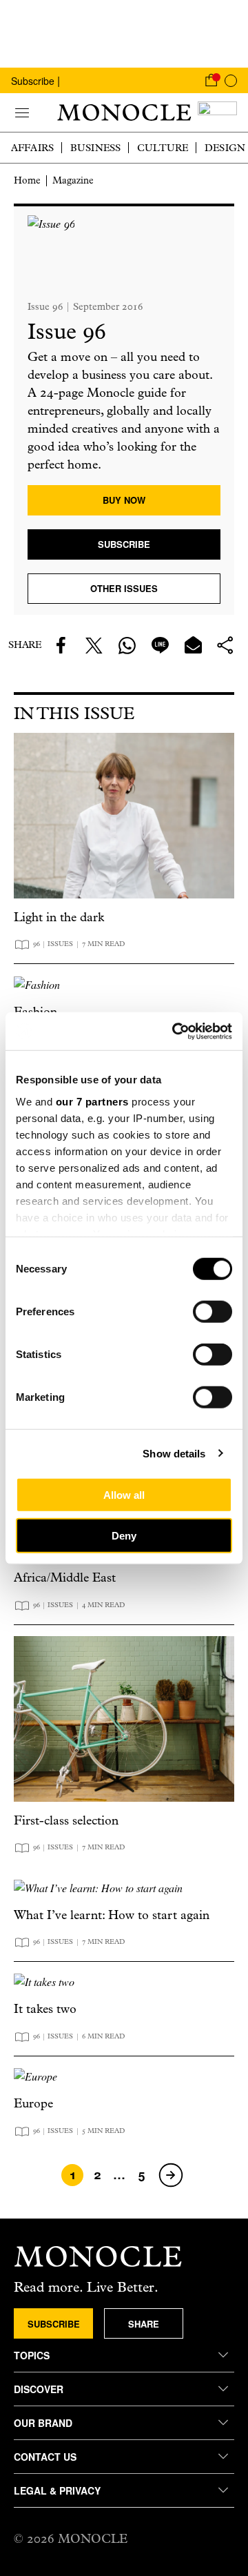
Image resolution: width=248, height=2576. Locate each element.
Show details (174, 1453)
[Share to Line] (160, 645)
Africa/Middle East (65, 1578)
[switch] (213, 1312)
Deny (124, 1536)
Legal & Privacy (57, 2490)
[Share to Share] (226, 645)
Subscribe (33, 81)
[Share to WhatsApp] (127, 645)
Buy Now (124, 500)
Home (27, 180)
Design (225, 148)
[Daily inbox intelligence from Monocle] (217, 112)
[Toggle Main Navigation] (22, 112)
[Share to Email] (193, 645)
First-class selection (66, 1821)
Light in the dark (59, 917)
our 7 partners (92, 1101)
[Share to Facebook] (61, 645)
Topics (32, 2355)
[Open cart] (211, 80)
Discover (39, 2389)
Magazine (73, 180)
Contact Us (45, 2457)
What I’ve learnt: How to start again (112, 1915)
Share (144, 2324)
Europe (33, 2104)
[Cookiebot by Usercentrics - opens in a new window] (175, 1031)
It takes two (45, 2009)
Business (95, 148)
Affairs (32, 148)
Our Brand (43, 2423)
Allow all (124, 1495)
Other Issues (124, 588)
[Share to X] (94, 645)
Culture (163, 148)
